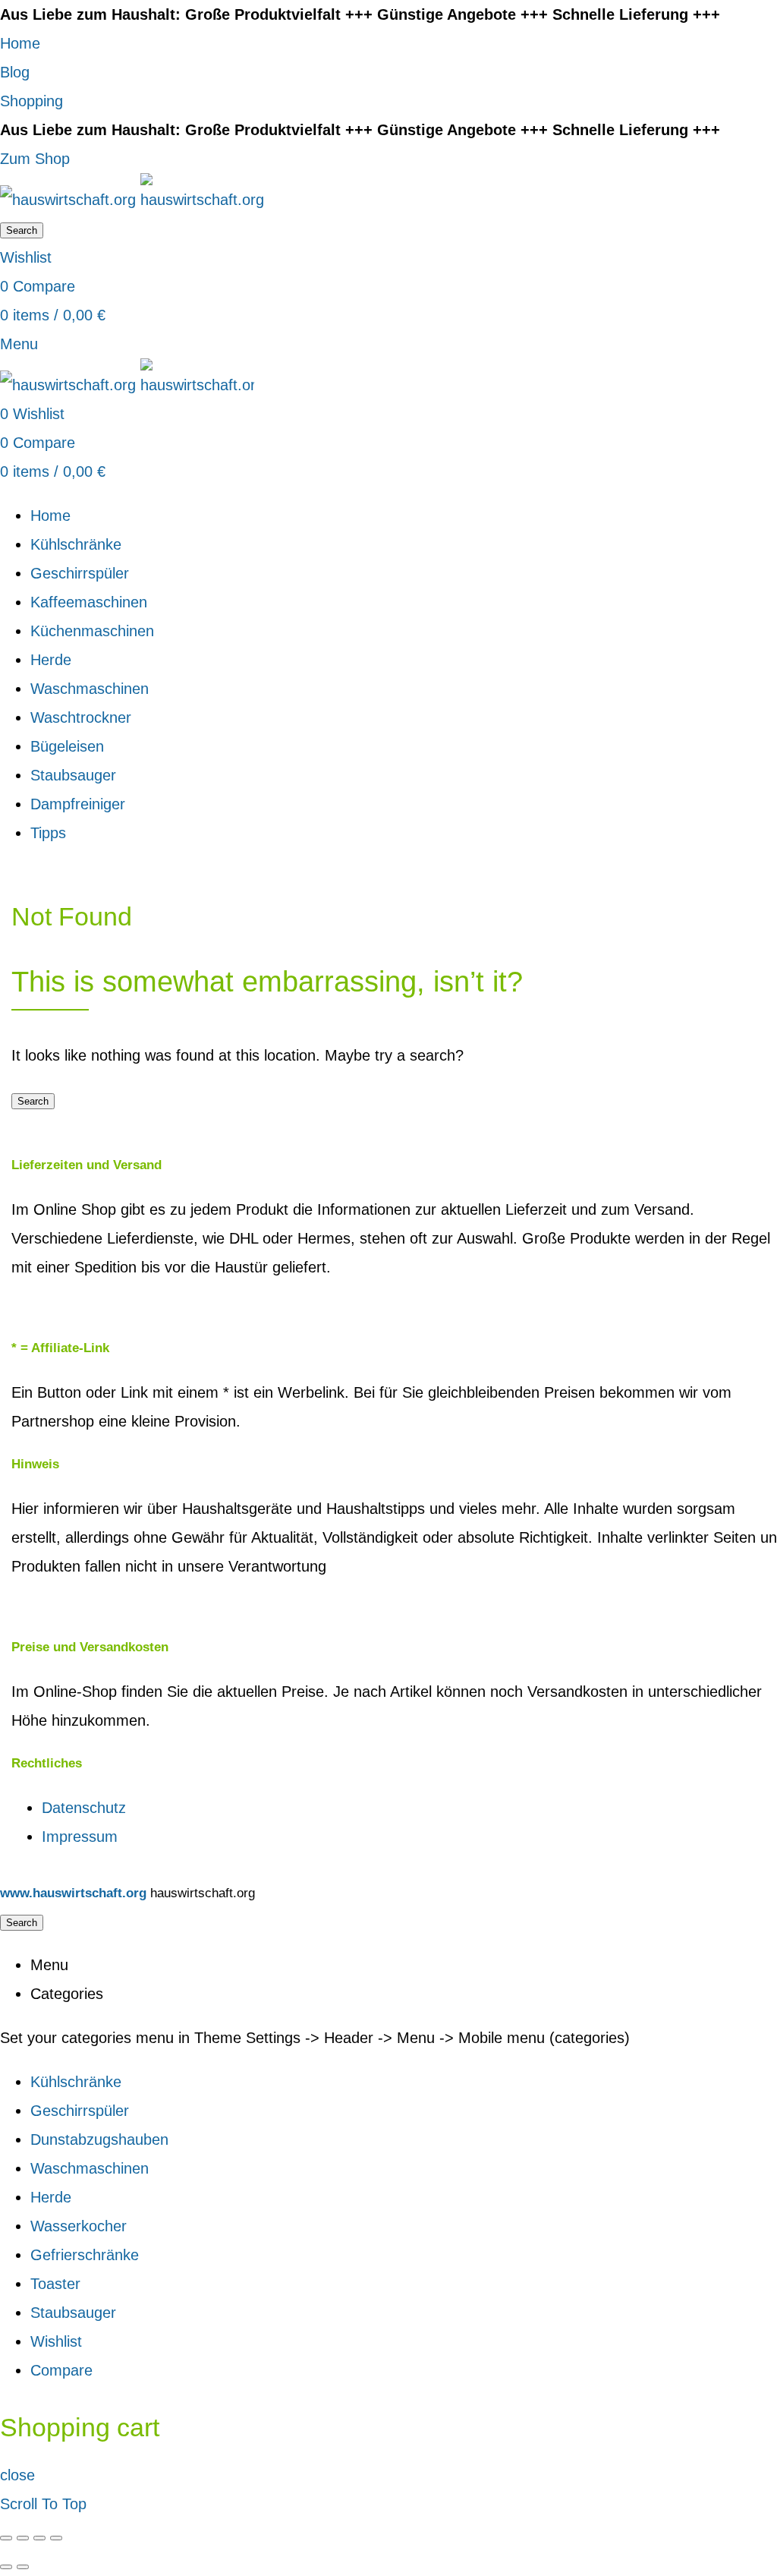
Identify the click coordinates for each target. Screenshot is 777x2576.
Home (20, 43)
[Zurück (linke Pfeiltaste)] (6, 2567)
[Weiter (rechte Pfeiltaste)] (23, 2567)
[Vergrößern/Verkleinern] (56, 2538)
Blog (15, 72)
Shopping (31, 101)
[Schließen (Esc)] (6, 2538)
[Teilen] (23, 2538)
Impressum (80, 1837)
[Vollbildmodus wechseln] (39, 2538)
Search (22, 230)
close (17, 2475)
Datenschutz (84, 1808)
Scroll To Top (43, 2504)
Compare (61, 2370)
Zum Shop (35, 159)
